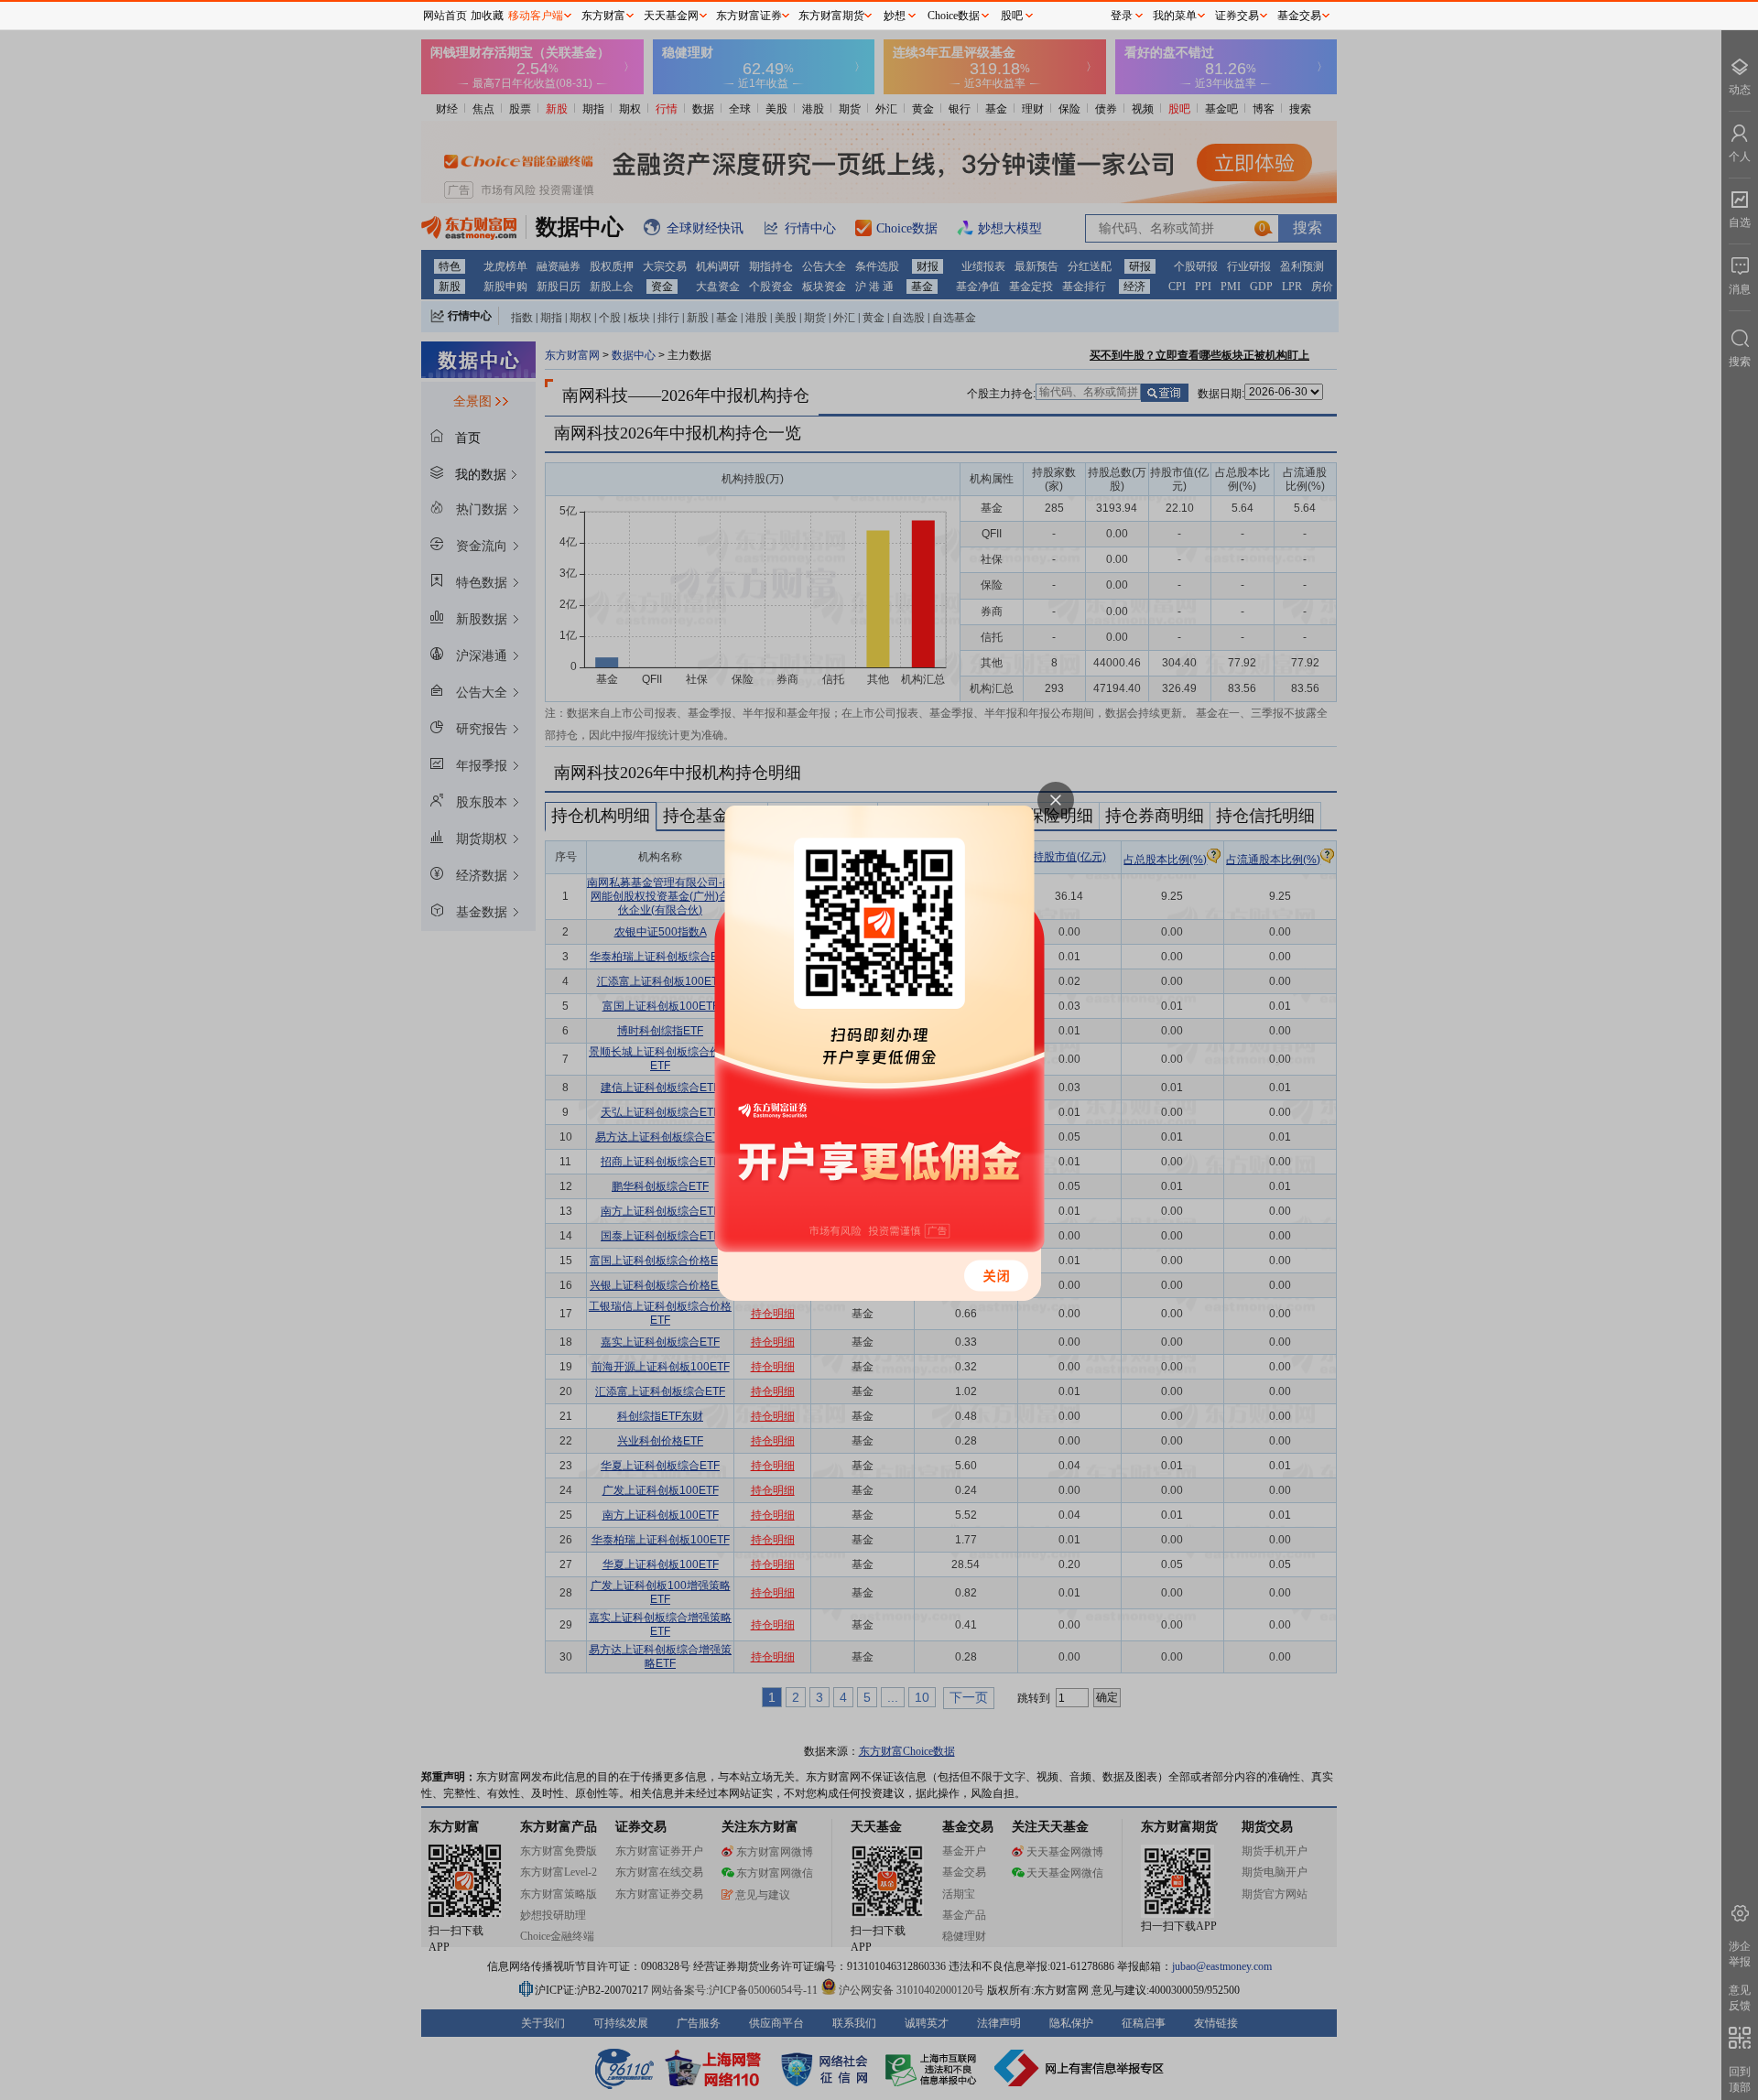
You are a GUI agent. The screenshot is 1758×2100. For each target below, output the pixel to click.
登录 (1122, 16)
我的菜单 (1175, 16)
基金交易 (1299, 16)
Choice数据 (954, 16)
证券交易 (1237, 16)
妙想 (895, 16)
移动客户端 (536, 16)
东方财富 (603, 16)
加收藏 (487, 16)
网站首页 (445, 16)
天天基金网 (671, 16)
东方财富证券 (749, 16)
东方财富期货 (831, 16)
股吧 (1012, 16)
